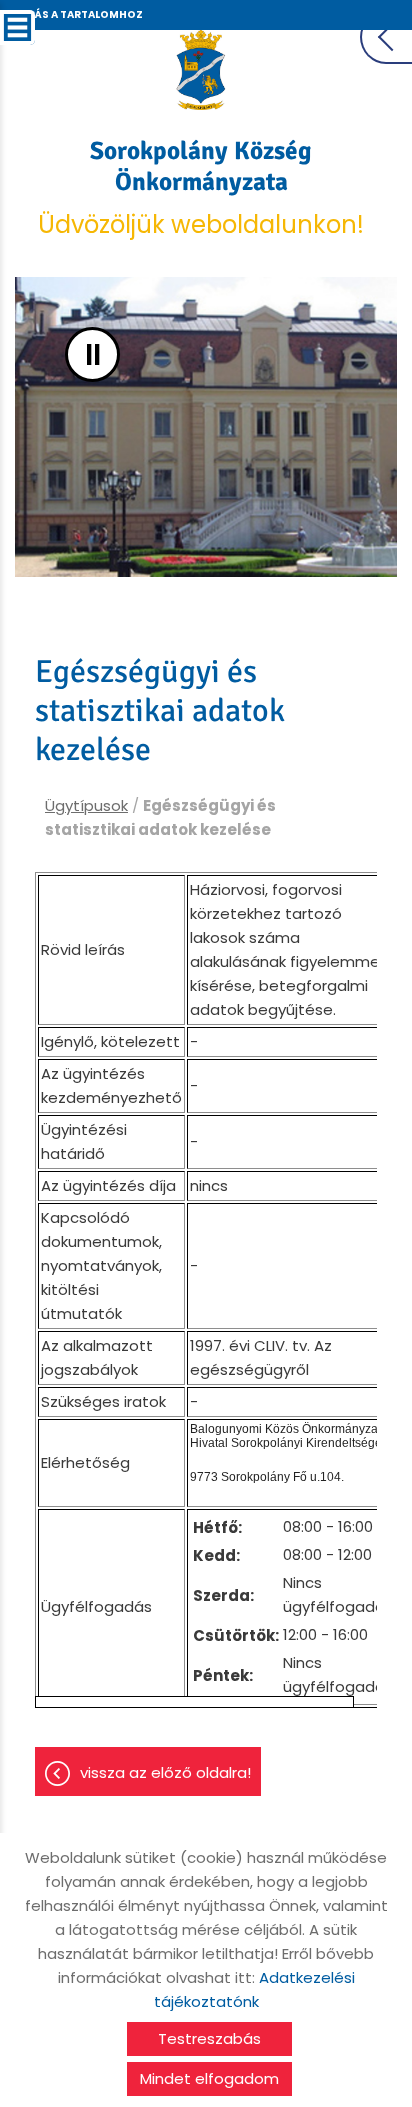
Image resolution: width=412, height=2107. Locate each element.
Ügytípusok (86, 805)
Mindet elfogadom (209, 2078)
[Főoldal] (201, 70)
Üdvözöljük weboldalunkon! (201, 188)
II (93, 354)
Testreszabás (209, 2038)
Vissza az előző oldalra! (165, 1772)
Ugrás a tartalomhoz (77, 14)
